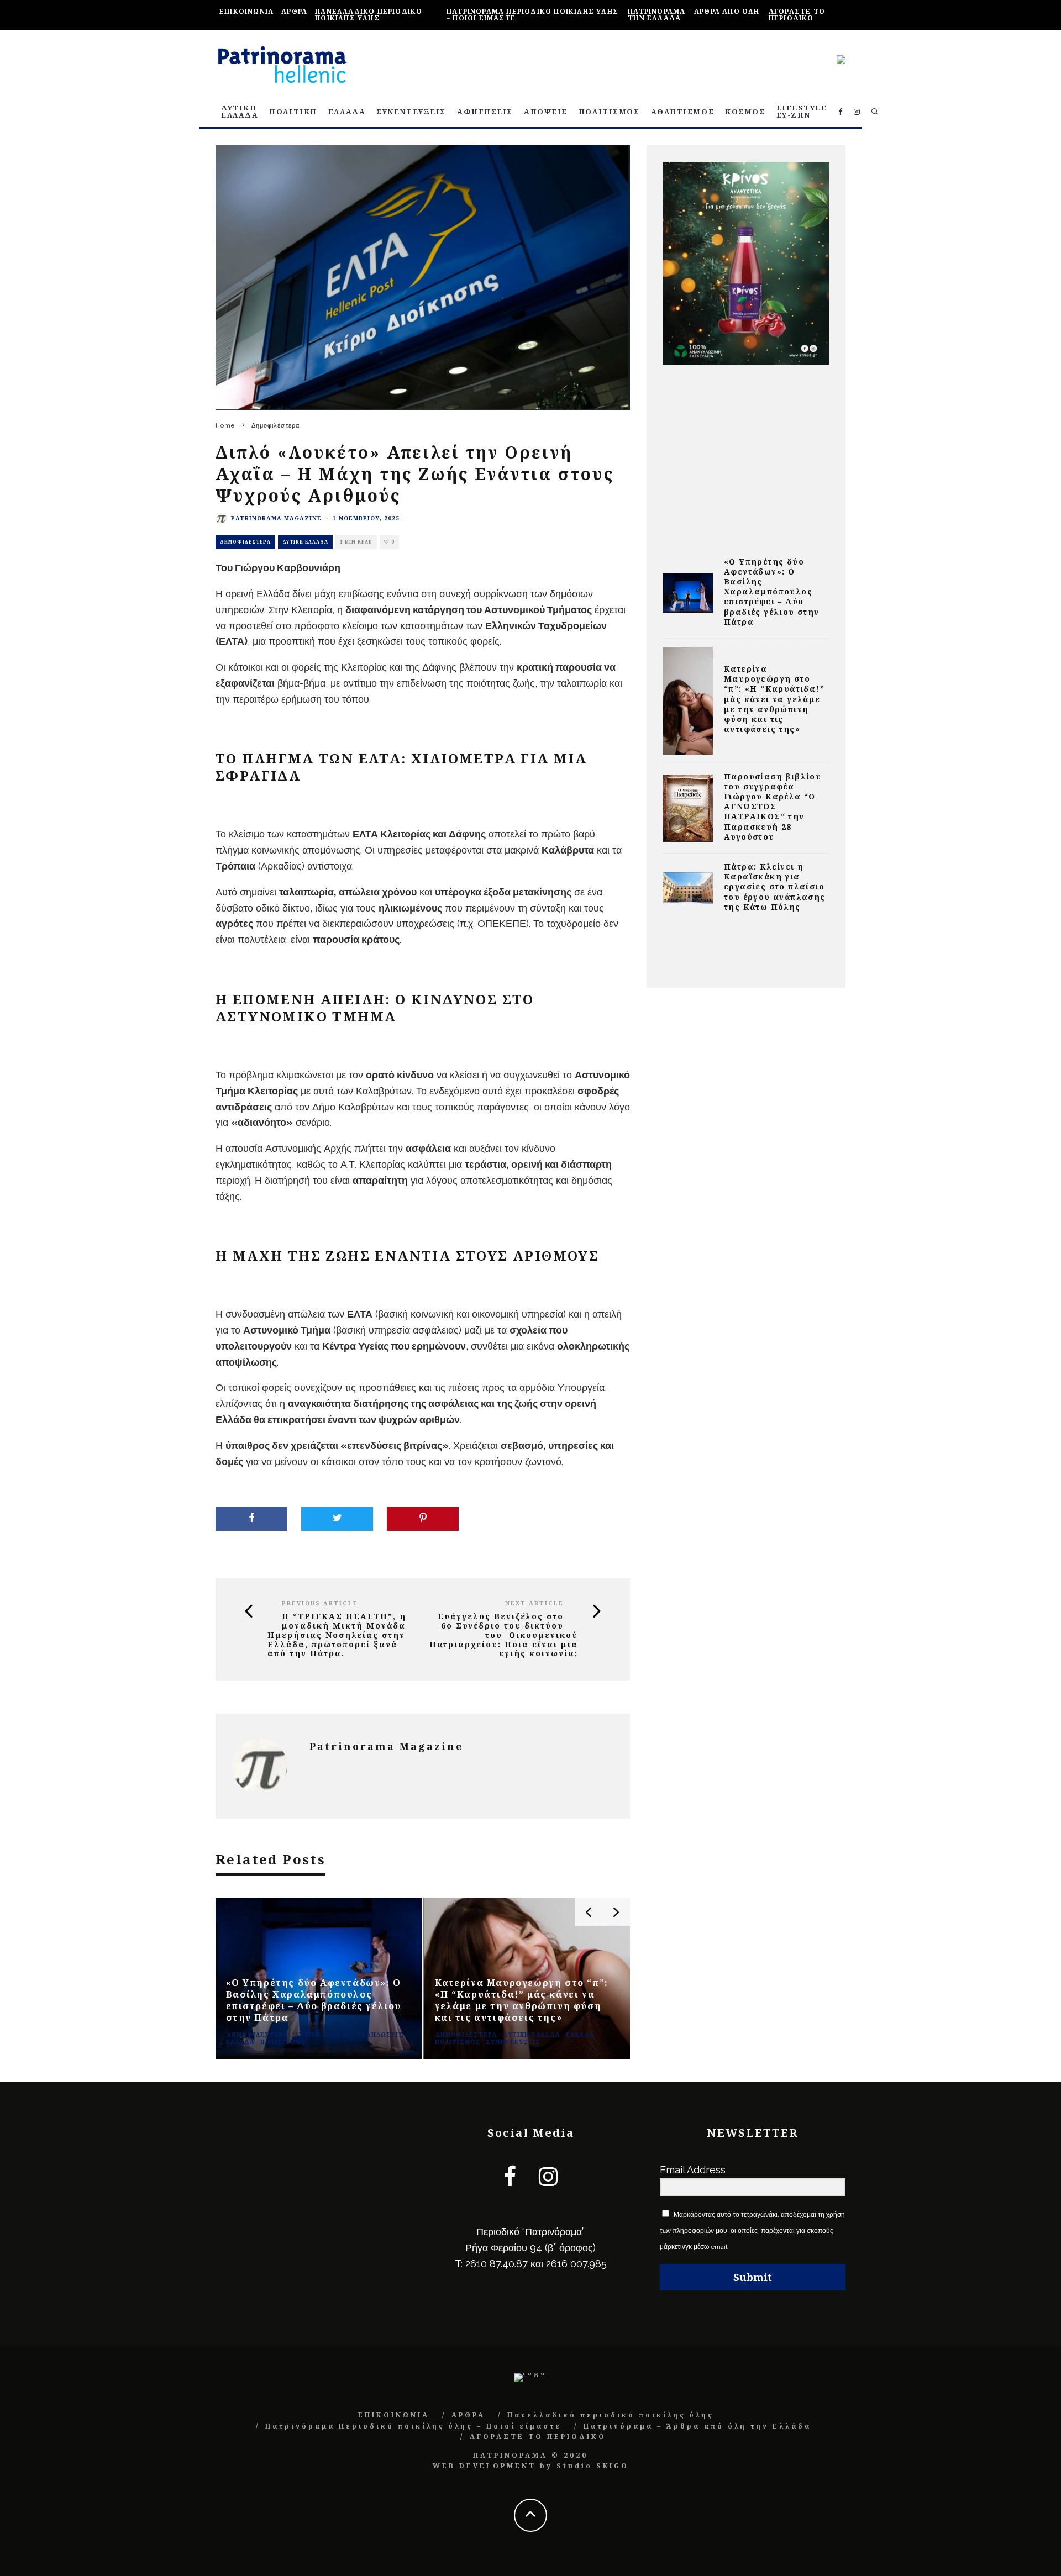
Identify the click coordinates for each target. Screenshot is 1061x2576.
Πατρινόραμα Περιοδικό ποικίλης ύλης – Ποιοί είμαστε (532, 15)
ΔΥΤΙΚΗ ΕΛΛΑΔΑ (240, 111)
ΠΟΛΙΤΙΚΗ (293, 112)
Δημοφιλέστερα (245, 542)
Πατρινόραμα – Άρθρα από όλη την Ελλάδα (694, 15)
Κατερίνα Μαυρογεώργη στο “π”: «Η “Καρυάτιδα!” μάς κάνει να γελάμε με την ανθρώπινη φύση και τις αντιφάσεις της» (774, 699)
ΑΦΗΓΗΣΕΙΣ (485, 112)
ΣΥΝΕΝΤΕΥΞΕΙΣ (411, 112)
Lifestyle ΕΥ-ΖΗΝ (802, 111)
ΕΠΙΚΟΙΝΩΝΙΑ (246, 11)
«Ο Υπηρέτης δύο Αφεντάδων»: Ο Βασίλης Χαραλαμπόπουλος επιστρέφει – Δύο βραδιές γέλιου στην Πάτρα (772, 592)
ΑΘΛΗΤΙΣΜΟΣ (683, 112)
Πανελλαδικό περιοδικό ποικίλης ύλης (369, 15)
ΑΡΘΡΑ (294, 11)
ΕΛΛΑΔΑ (347, 112)
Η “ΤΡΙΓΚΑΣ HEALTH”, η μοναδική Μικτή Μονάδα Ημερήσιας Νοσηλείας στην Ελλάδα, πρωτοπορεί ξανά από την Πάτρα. (337, 1635)
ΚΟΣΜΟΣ (745, 112)
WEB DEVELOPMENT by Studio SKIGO (531, 2466)
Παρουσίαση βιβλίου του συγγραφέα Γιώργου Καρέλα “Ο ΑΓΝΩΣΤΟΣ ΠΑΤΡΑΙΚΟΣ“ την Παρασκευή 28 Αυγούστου (773, 807)
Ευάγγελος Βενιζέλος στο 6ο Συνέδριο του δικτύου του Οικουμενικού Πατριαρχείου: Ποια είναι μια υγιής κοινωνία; (504, 1635)
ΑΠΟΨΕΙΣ (546, 112)
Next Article (534, 1603)
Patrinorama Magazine (276, 518)
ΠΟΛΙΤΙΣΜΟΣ (609, 112)
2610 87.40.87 (497, 2264)
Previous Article (320, 1603)
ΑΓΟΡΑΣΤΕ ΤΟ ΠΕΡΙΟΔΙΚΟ (797, 15)
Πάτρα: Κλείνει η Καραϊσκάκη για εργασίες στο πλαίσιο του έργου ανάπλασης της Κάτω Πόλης (775, 887)
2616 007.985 (576, 2264)
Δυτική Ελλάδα (305, 542)
